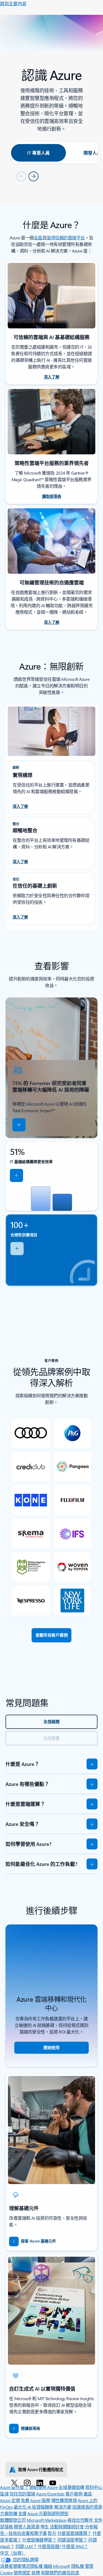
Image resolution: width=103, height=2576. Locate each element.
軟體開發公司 (13, 2520)
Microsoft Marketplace (47, 2520)
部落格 (6, 2527)
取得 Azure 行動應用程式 (41, 2469)
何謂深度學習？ (72, 2540)
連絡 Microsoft (57, 2566)
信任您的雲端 (22, 2494)
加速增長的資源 (87, 2507)
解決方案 (63, 2507)
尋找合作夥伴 (80, 2520)
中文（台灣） (13, 2553)
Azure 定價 (10, 2500)
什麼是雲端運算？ (74, 2533)
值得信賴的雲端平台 (66, 238)
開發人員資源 (27, 2527)
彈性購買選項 (64, 2500)
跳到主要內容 (13, 3)
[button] (19, 1125)
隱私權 (78, 2566)
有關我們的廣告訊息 (60, 2573)
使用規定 (22, 2573)
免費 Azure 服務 (36, 2500)
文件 (98, 2520)
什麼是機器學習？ (39, 2540)
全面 (38, 238)
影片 (52, 2533)
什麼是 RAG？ (75, 2546)
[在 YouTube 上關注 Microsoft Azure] (54, 2483)
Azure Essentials (50, 2494)
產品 (88, 2494)
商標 (36, 2573)
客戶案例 (74, 2494)
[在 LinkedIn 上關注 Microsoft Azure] (41, 2483)
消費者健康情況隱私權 (21, 2566)
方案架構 (9, 2513)
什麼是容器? (49, 2546)
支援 (22, 2513)
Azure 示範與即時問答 (48, 2513)
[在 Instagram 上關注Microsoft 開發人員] (28, 2483)
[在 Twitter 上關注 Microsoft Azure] (15, 2483)
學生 (45, 2527)
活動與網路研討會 (67, 2527)
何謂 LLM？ (26, 2546)
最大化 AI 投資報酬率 (34, 2507)
